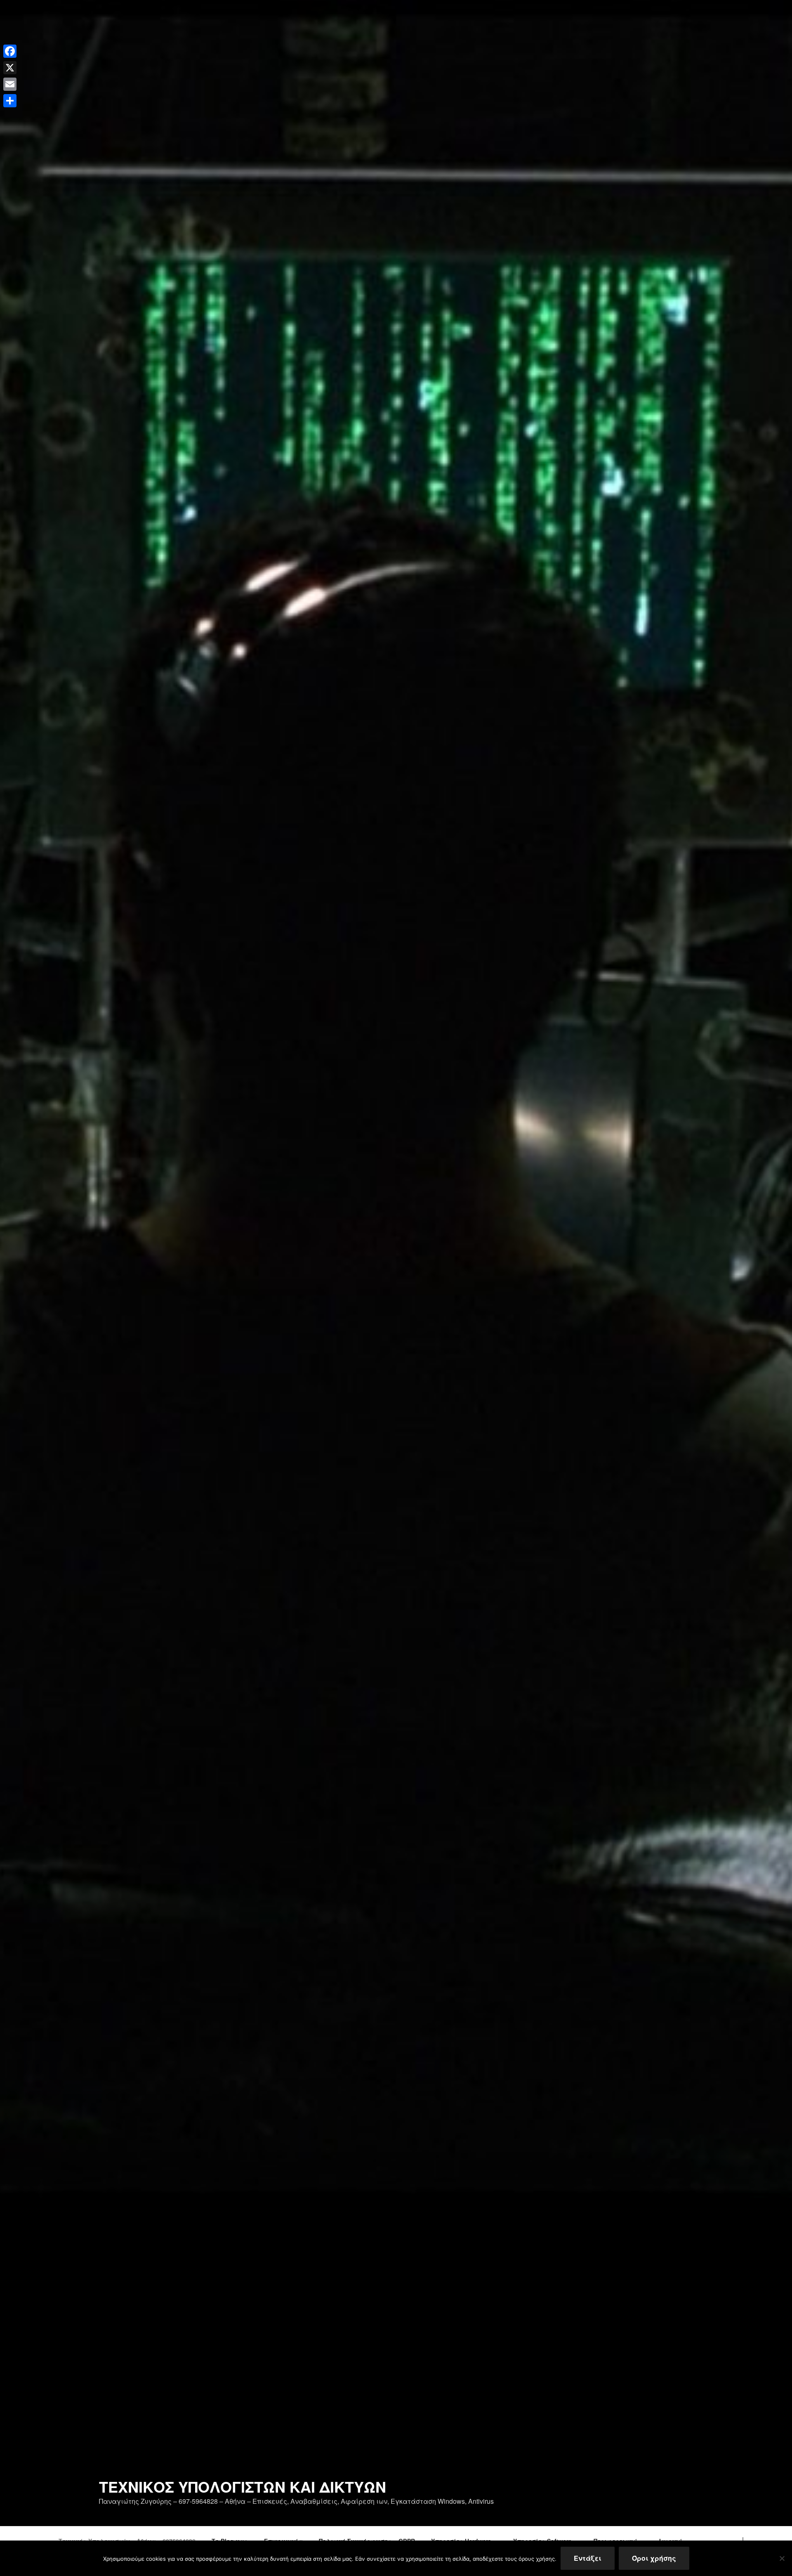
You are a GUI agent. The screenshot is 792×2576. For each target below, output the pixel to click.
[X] (10, 68)
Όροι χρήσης (654, 2558)
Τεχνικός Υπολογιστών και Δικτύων (243, 2486)
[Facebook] (10, 51)
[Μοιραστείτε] (10, 101)
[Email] (10, 84)
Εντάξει (588, 2558)
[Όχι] (782, 2558)
